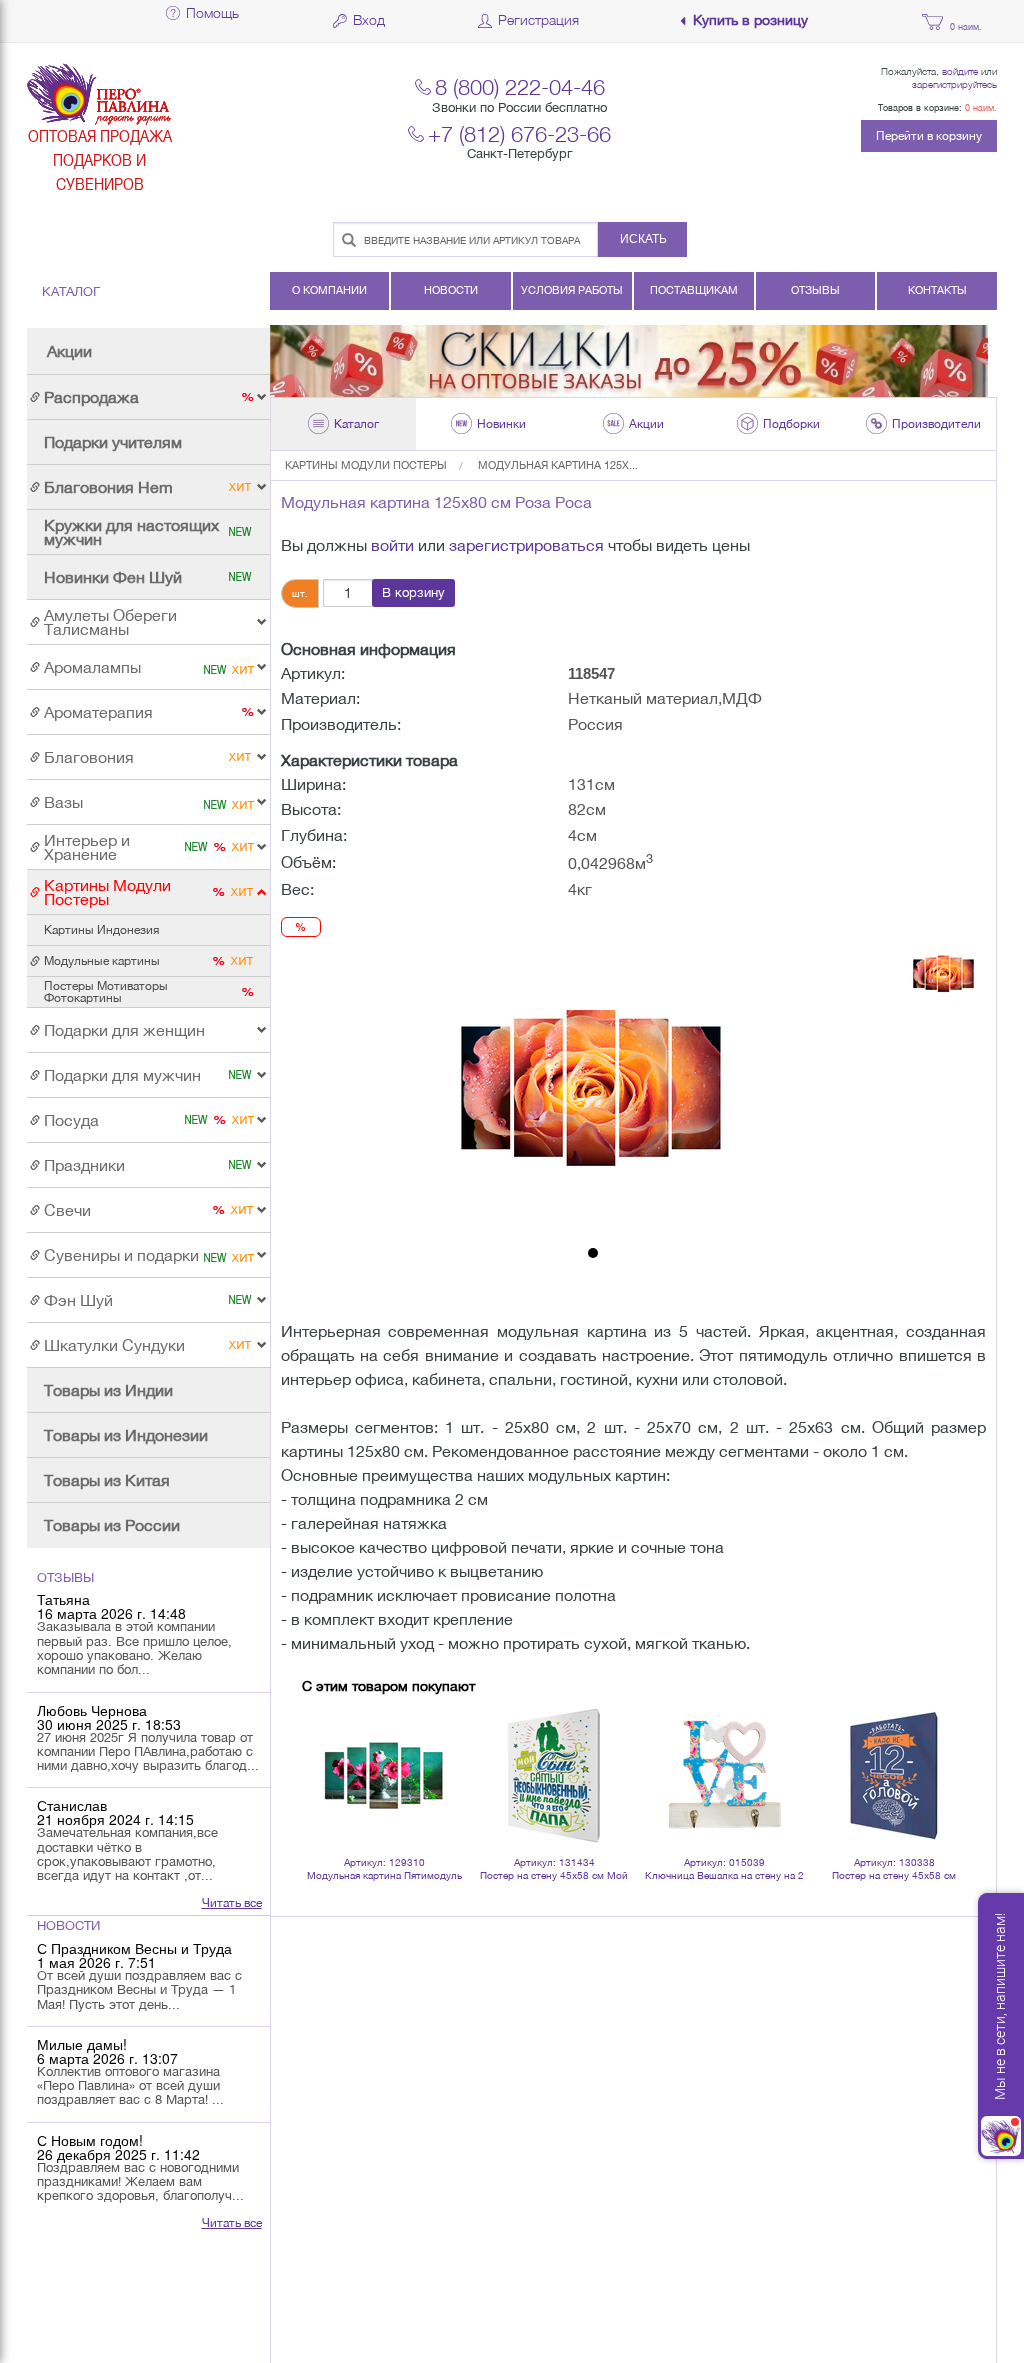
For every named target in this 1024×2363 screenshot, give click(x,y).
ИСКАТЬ (643, 239)
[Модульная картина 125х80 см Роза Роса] (593, 1089)
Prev (328, 1750)
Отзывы (815, 290)
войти (392, 545)
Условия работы (572, 290)
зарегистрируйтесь (954, 84)
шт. (300, 593)
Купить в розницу (750, 20)
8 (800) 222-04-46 (520, 86)
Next (939, 1750)
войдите (960, 71)
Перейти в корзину (929, 136)
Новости (451, 290)
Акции (69, 351)
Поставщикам (694, 290)
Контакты (937, 290)
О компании (329, 290)
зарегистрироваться (526, 545)
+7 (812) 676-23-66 (519, 133)
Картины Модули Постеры (366, 465)
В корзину (413, 592)
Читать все (232, 1903)
